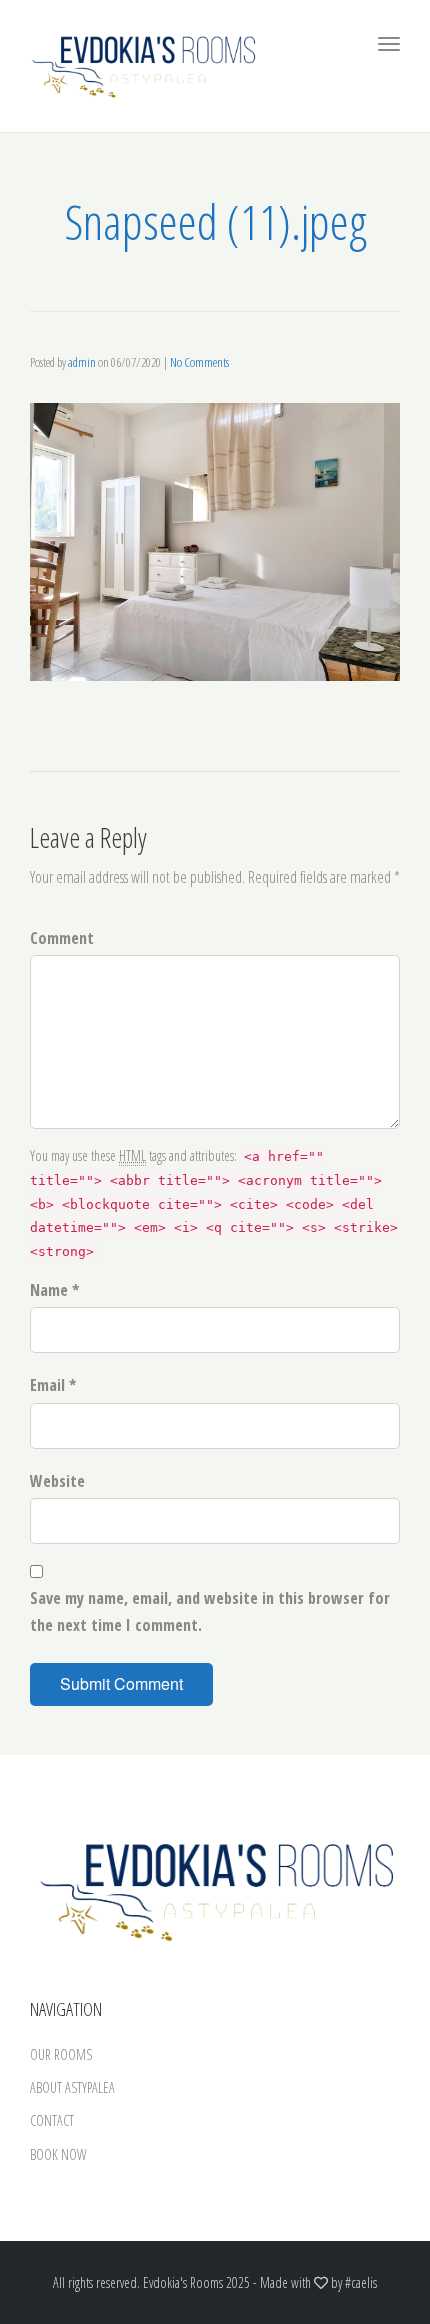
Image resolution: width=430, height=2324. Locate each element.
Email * (53, 1385)
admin (82, 362)
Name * (54, 1290)
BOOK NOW (58, 2154)
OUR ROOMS (61, 2054)
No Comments (199, 362)
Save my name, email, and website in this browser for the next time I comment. (210, 1611)
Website (57, 1481)
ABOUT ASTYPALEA (72, 2087)
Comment (62, 938)
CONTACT (52, 2120)
